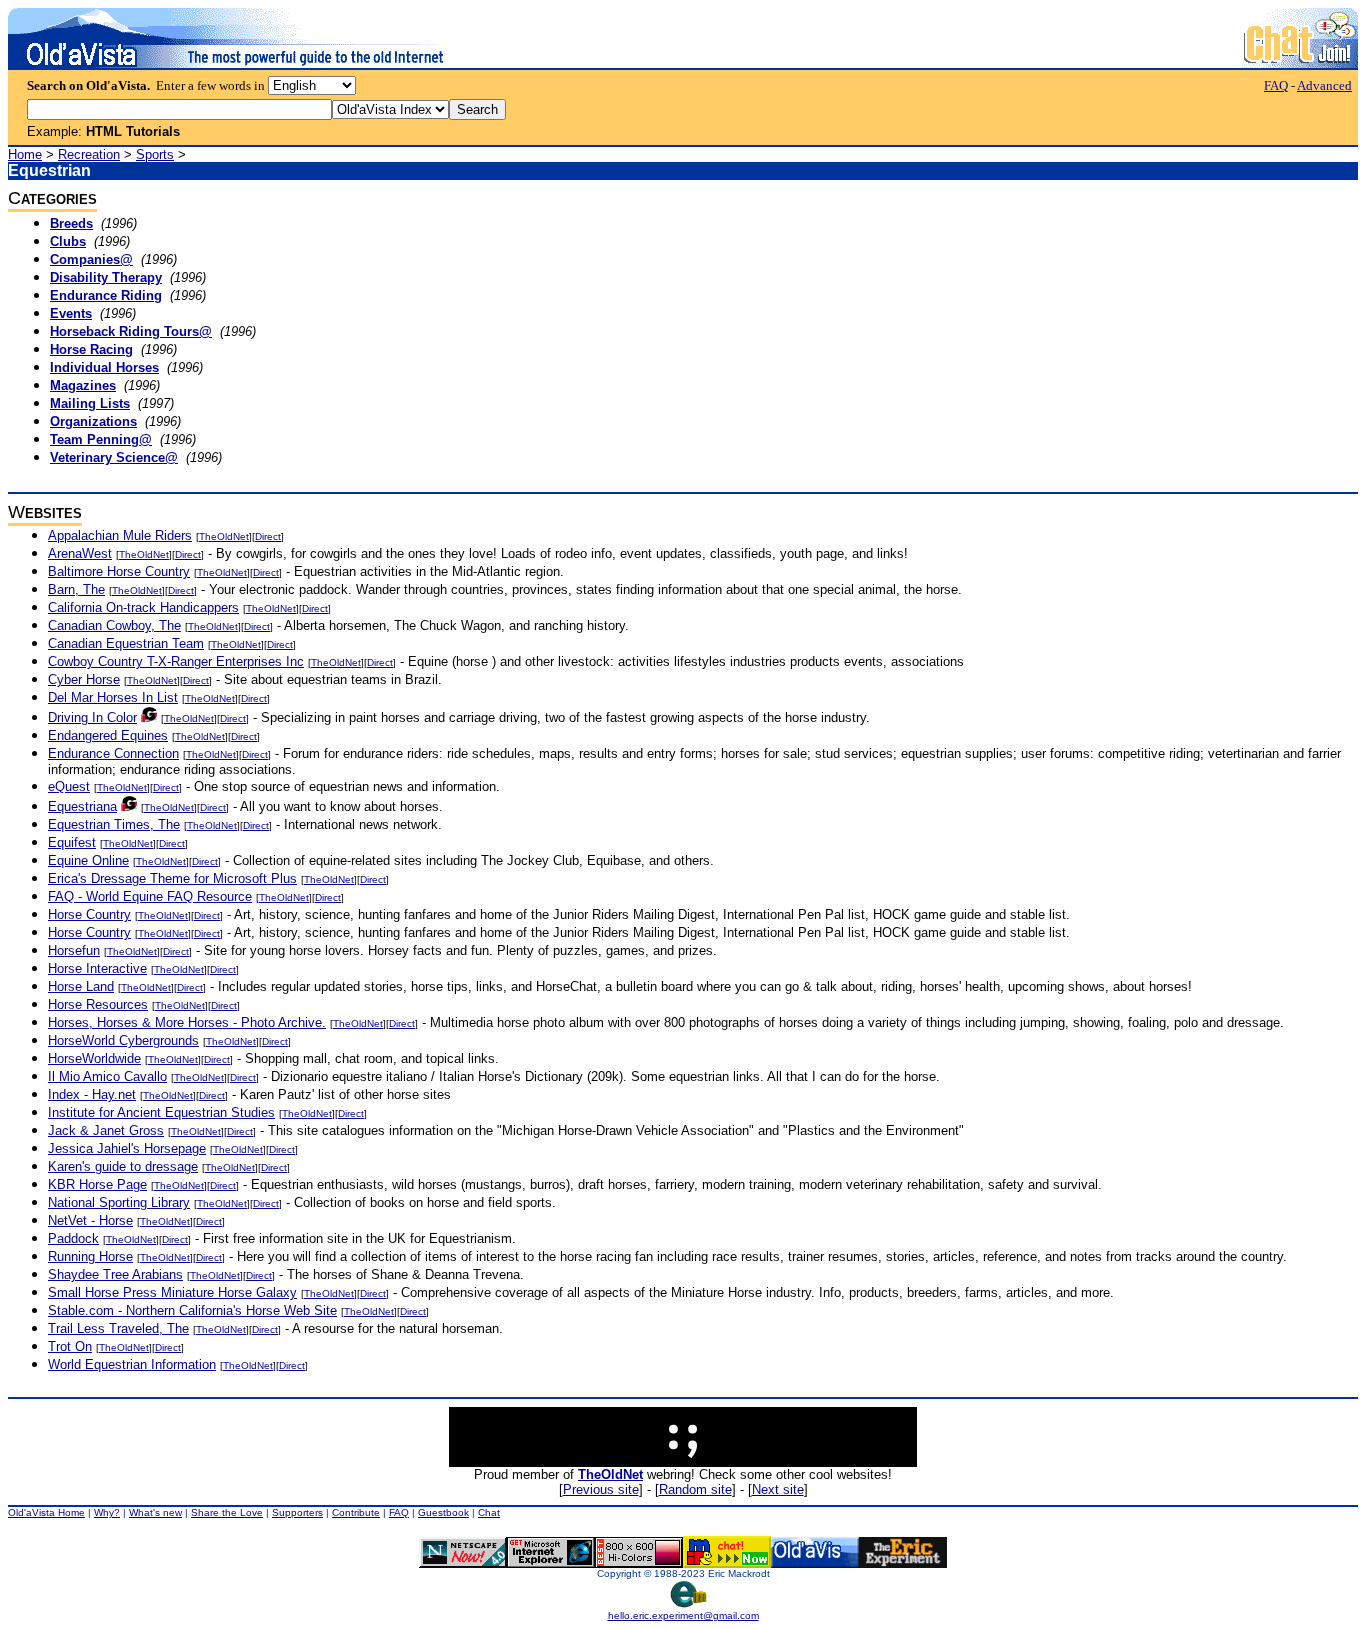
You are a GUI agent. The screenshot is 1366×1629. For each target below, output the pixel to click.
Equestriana (82, 806)
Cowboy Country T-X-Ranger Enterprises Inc (176, 661)
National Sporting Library (119, 1202)
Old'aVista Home (46, 1512)
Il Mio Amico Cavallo (107, 1076)
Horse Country (89, 914)
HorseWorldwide (94, 1058)
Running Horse (90, 1256)
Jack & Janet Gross (106, 1130)
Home (25, 154)
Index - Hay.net (92, 1094)
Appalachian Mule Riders (120, 535)
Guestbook (443, 1512)
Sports (155, 154)
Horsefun (74, 950)
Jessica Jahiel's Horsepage (127, 1148)
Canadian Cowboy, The (114, 625)
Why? (107, 1512)
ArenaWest (80, 553)
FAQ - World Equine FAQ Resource (150, 896)
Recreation (89, 154)
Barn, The (76, 589)
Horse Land (81, 986)
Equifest (72, 842)
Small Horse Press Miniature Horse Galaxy (172, 1292)
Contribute (356, 1512)
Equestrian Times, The (114, 824)
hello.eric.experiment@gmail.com (683, 1615)
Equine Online (88, 860)
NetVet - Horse (90, 1220)
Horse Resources (98, 1004)
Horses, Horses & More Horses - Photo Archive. (187, 1022)
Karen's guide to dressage (123, 1166)
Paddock (73, 1238)
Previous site (601, 1489)
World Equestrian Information (132, 1364)
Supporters (297, 1512)
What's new (155, 1512)
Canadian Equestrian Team (126, 643)
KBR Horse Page (97, 1184)
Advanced (1324, 85)
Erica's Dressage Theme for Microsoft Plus (172, 878)
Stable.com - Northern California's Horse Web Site (192, 1310)
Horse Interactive (97, 968)
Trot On (70, 1346)
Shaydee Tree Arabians (115, 1274)
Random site (695, 1489)
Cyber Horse (84, 679)
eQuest (69, 786)
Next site (778, 1489)
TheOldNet (224, 536)
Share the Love (227, 1512)
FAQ (1276, 85)
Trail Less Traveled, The (118, 1328)
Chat (489, 1512)
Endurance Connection (113, 753)
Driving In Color (92, 717)
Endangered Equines (108, 735)
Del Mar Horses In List (113, 697)
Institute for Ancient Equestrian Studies (161, 1112)
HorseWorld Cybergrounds (123, 1040)
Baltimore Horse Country (119, 571)
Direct (268, 536)
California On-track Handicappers (143, 607)
